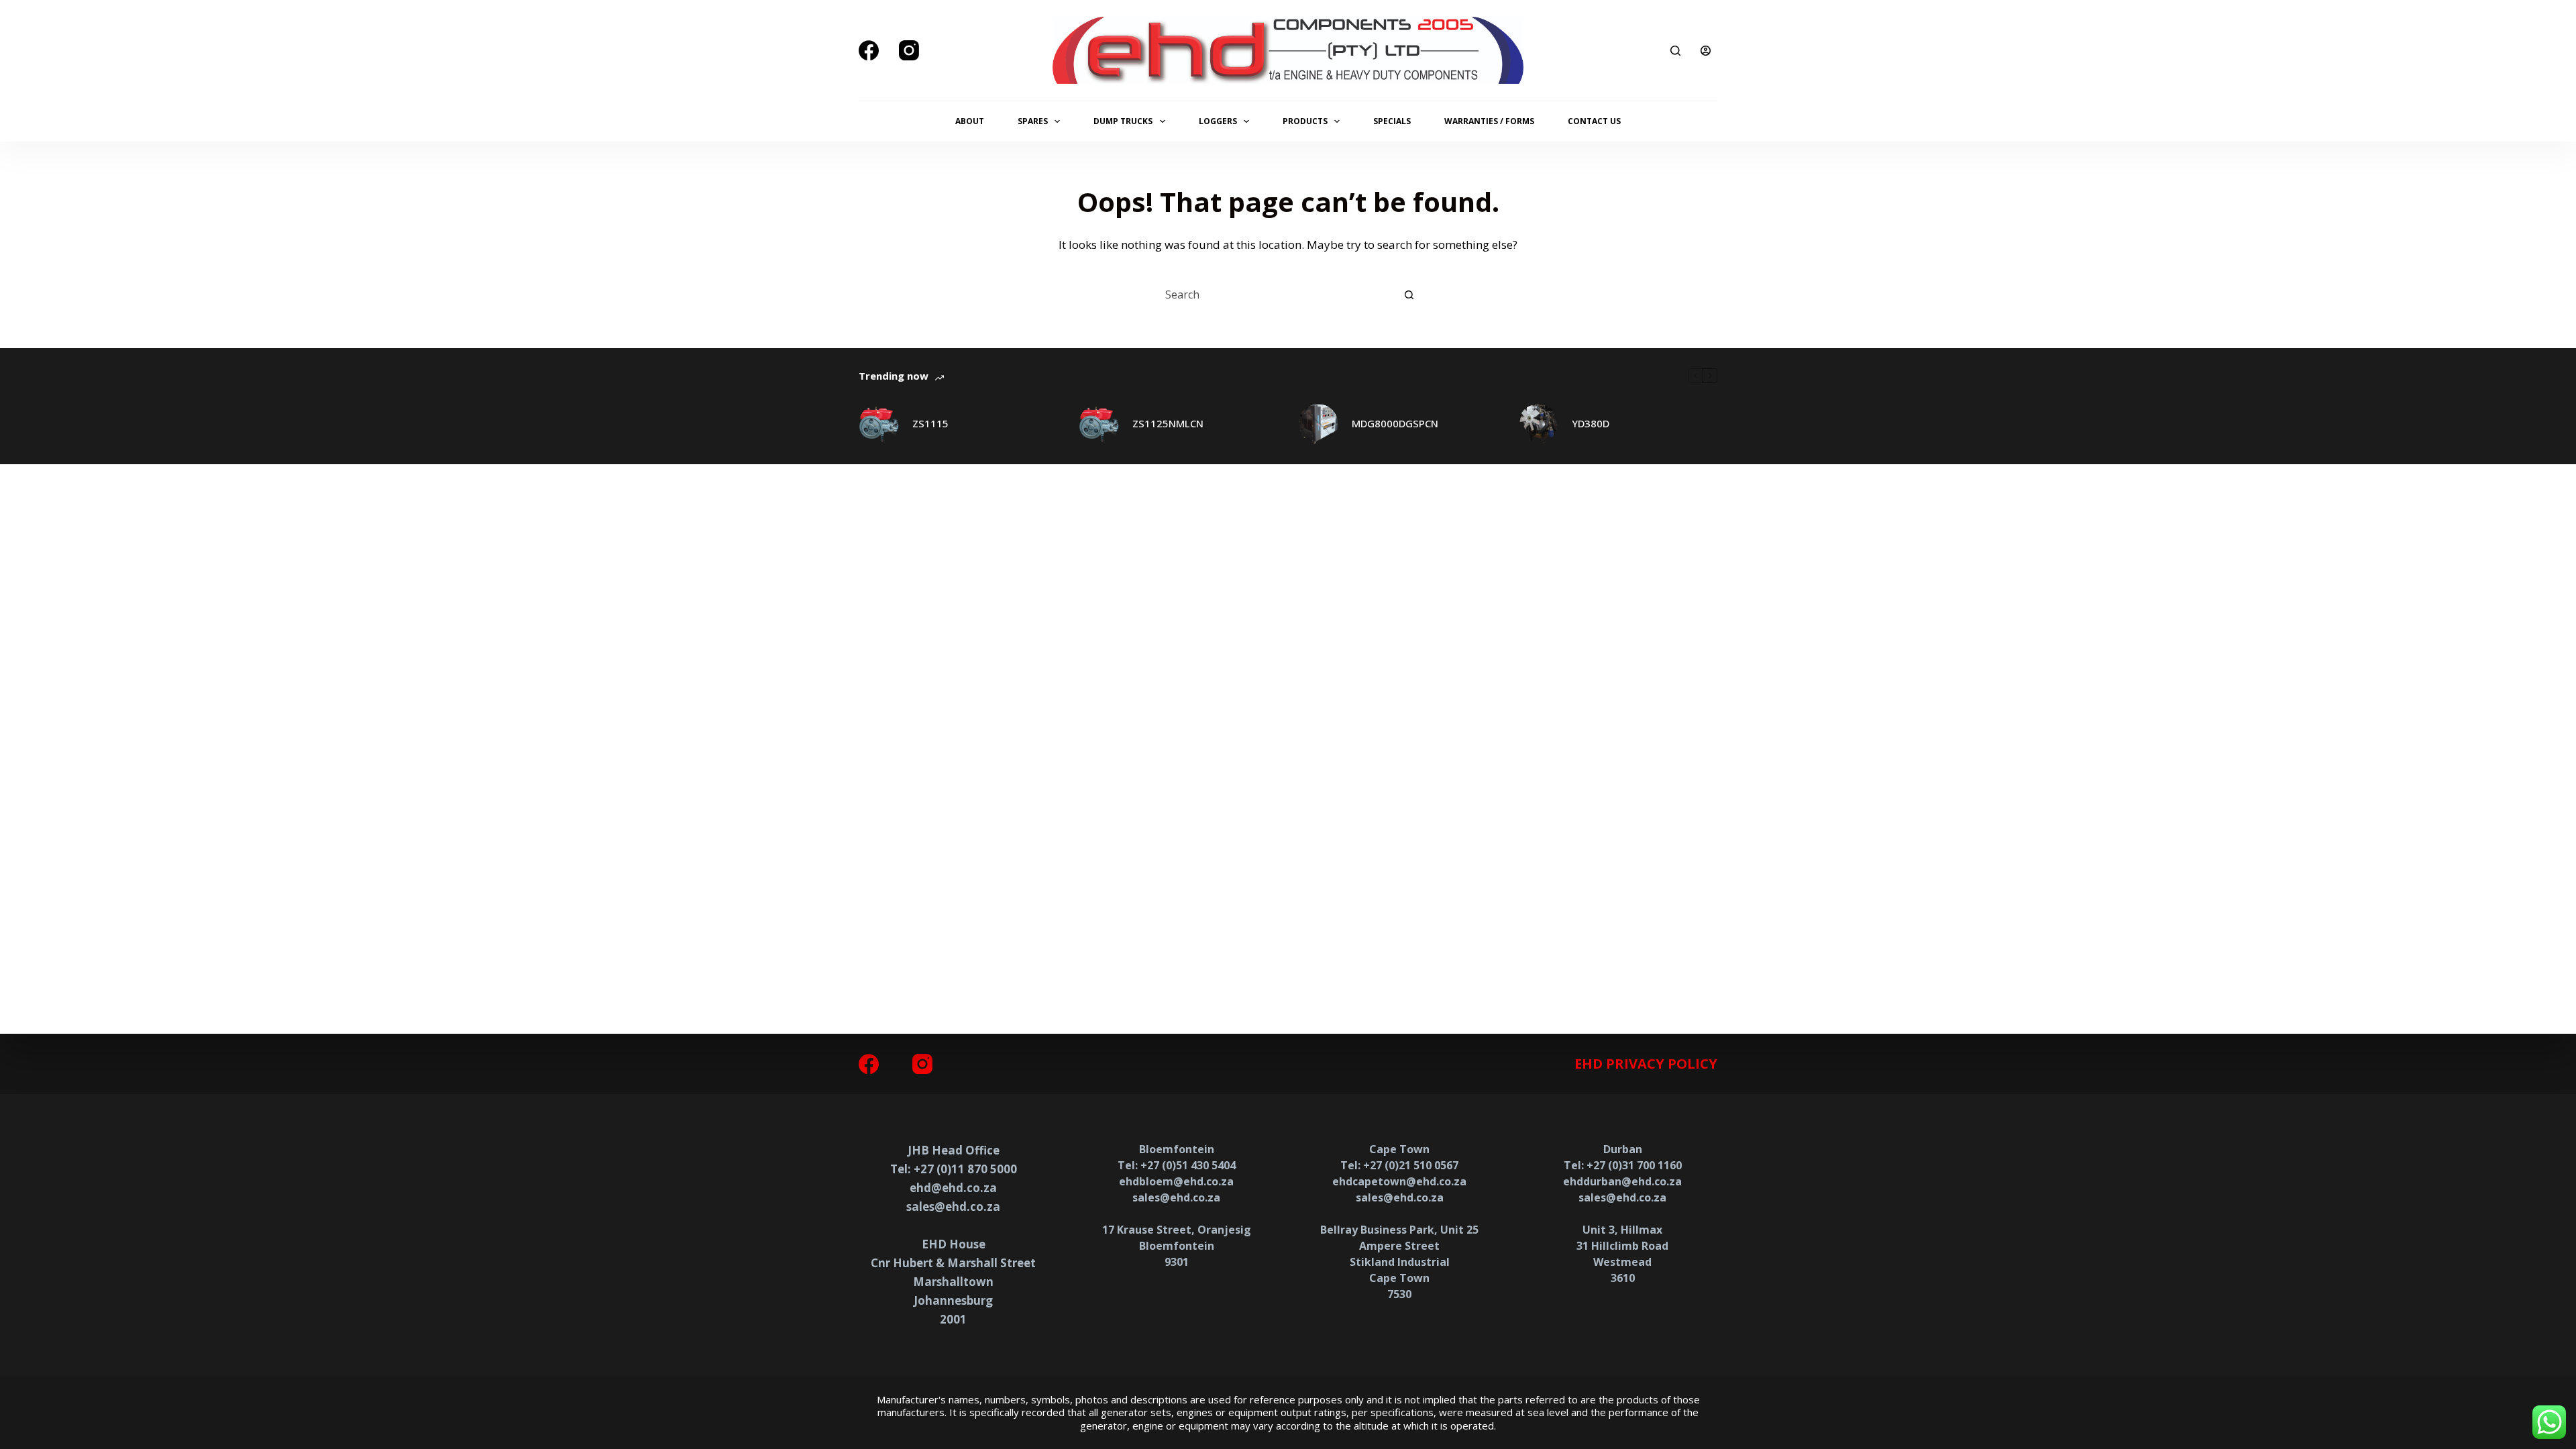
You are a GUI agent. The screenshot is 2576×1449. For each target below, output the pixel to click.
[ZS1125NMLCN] (1099, 424)
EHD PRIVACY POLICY (1646, 1064)
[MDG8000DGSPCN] (1318, 424)
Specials (1392, 121)
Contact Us (1594, 121)
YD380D (1591, 423)
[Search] (1675, 51)
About (970, 121)
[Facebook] (869, 50)
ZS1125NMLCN (1168, 423)
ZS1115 (930, 423)
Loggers (1218, 121)
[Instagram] (909, 50)
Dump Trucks (1123, 121)
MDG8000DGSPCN (1395, 423)
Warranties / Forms (1489, 121)
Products (1305, 121)
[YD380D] (1538, 424)
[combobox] (1276, 294)
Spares (1033, 121)
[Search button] (1409, 294)
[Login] (1706, 51)
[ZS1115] (879, 424)
